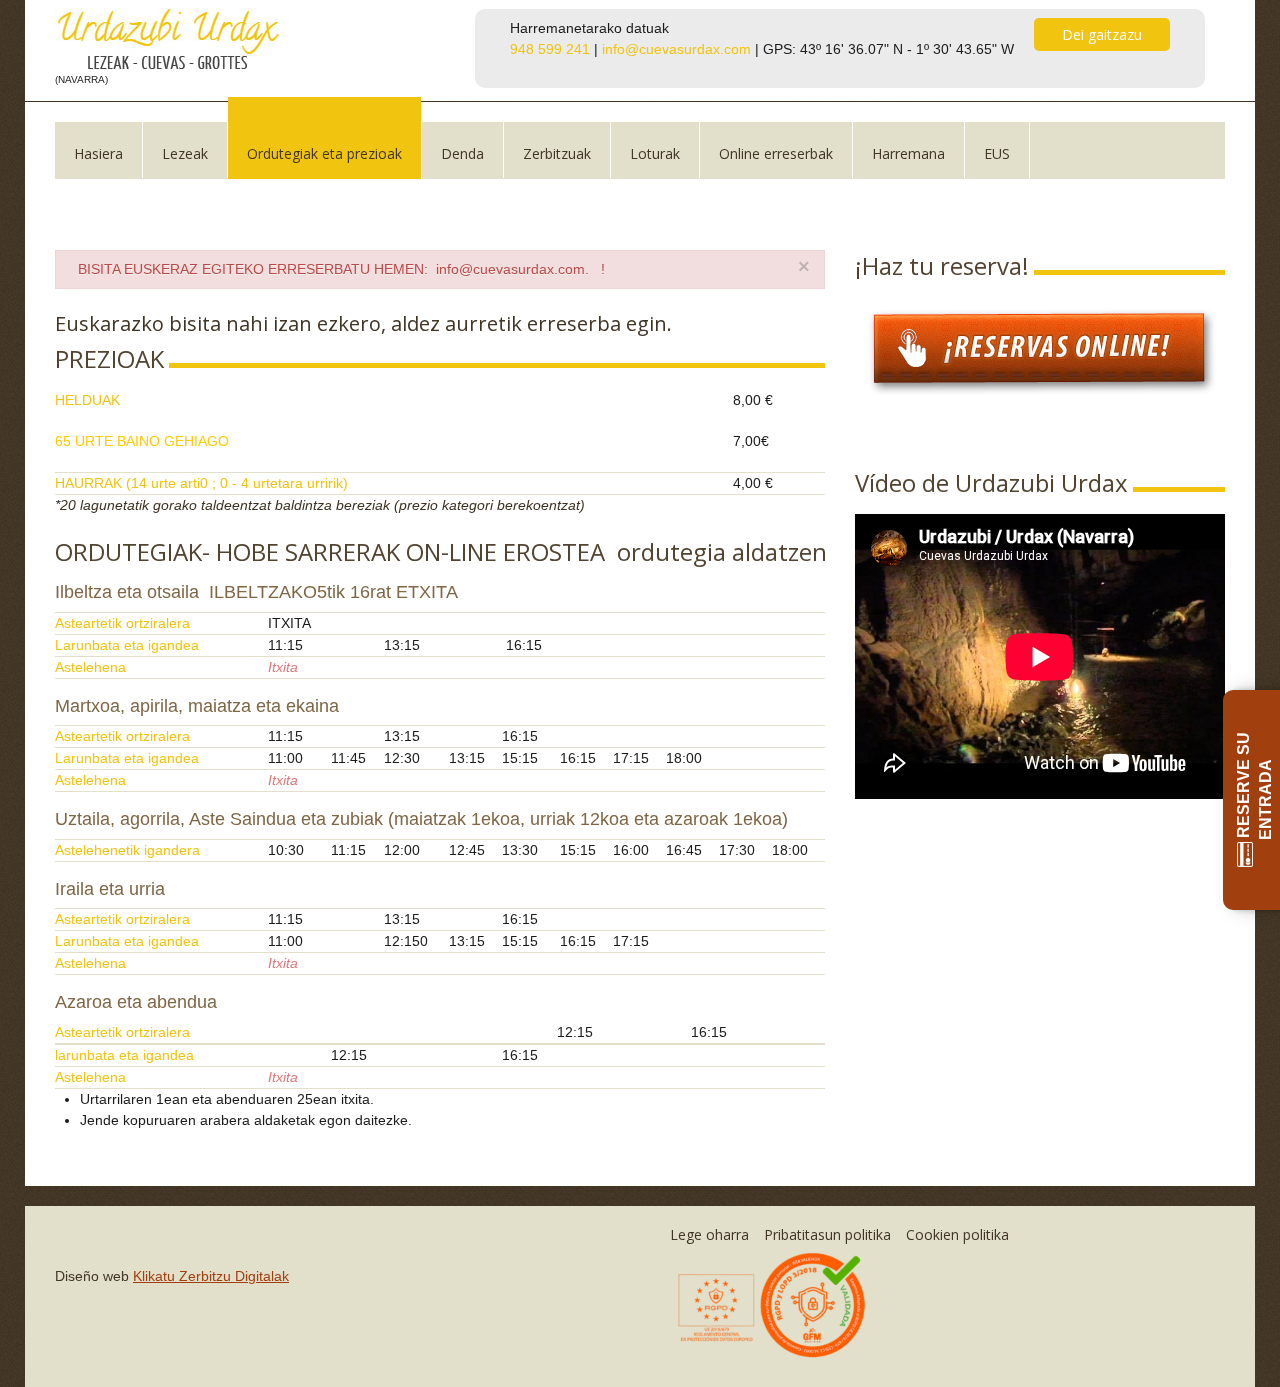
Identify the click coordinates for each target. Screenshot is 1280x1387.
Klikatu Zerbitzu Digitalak (211, 1276)
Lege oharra (709, 1234)
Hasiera (98, 153)
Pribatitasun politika (827, 1234)
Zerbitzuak (557, 153)
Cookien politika (957, 1234)
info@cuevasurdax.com (676, 49)
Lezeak (185, 153)
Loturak (655, 153)
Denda (462, 153)
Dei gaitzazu (1102, 34)
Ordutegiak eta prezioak (324, 153)
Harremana (908, 153)
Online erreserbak (776, 153)
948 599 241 (550, 49)
